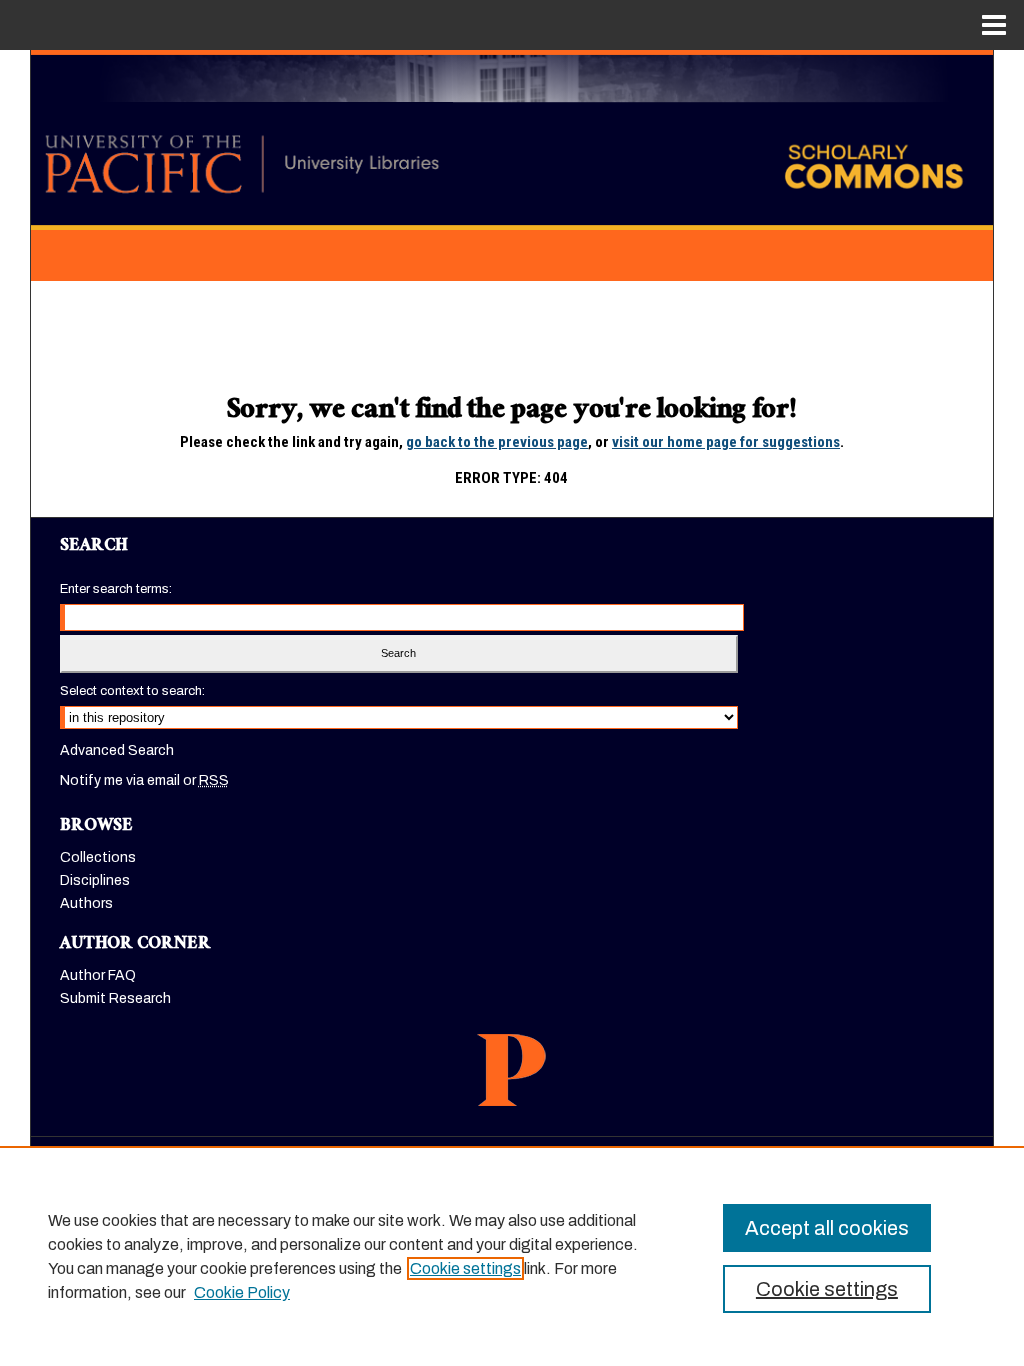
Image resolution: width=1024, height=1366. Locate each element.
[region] (512, 1256)
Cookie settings (465, 1268)
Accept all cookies (827, 1228)
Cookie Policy (242, 1292)
